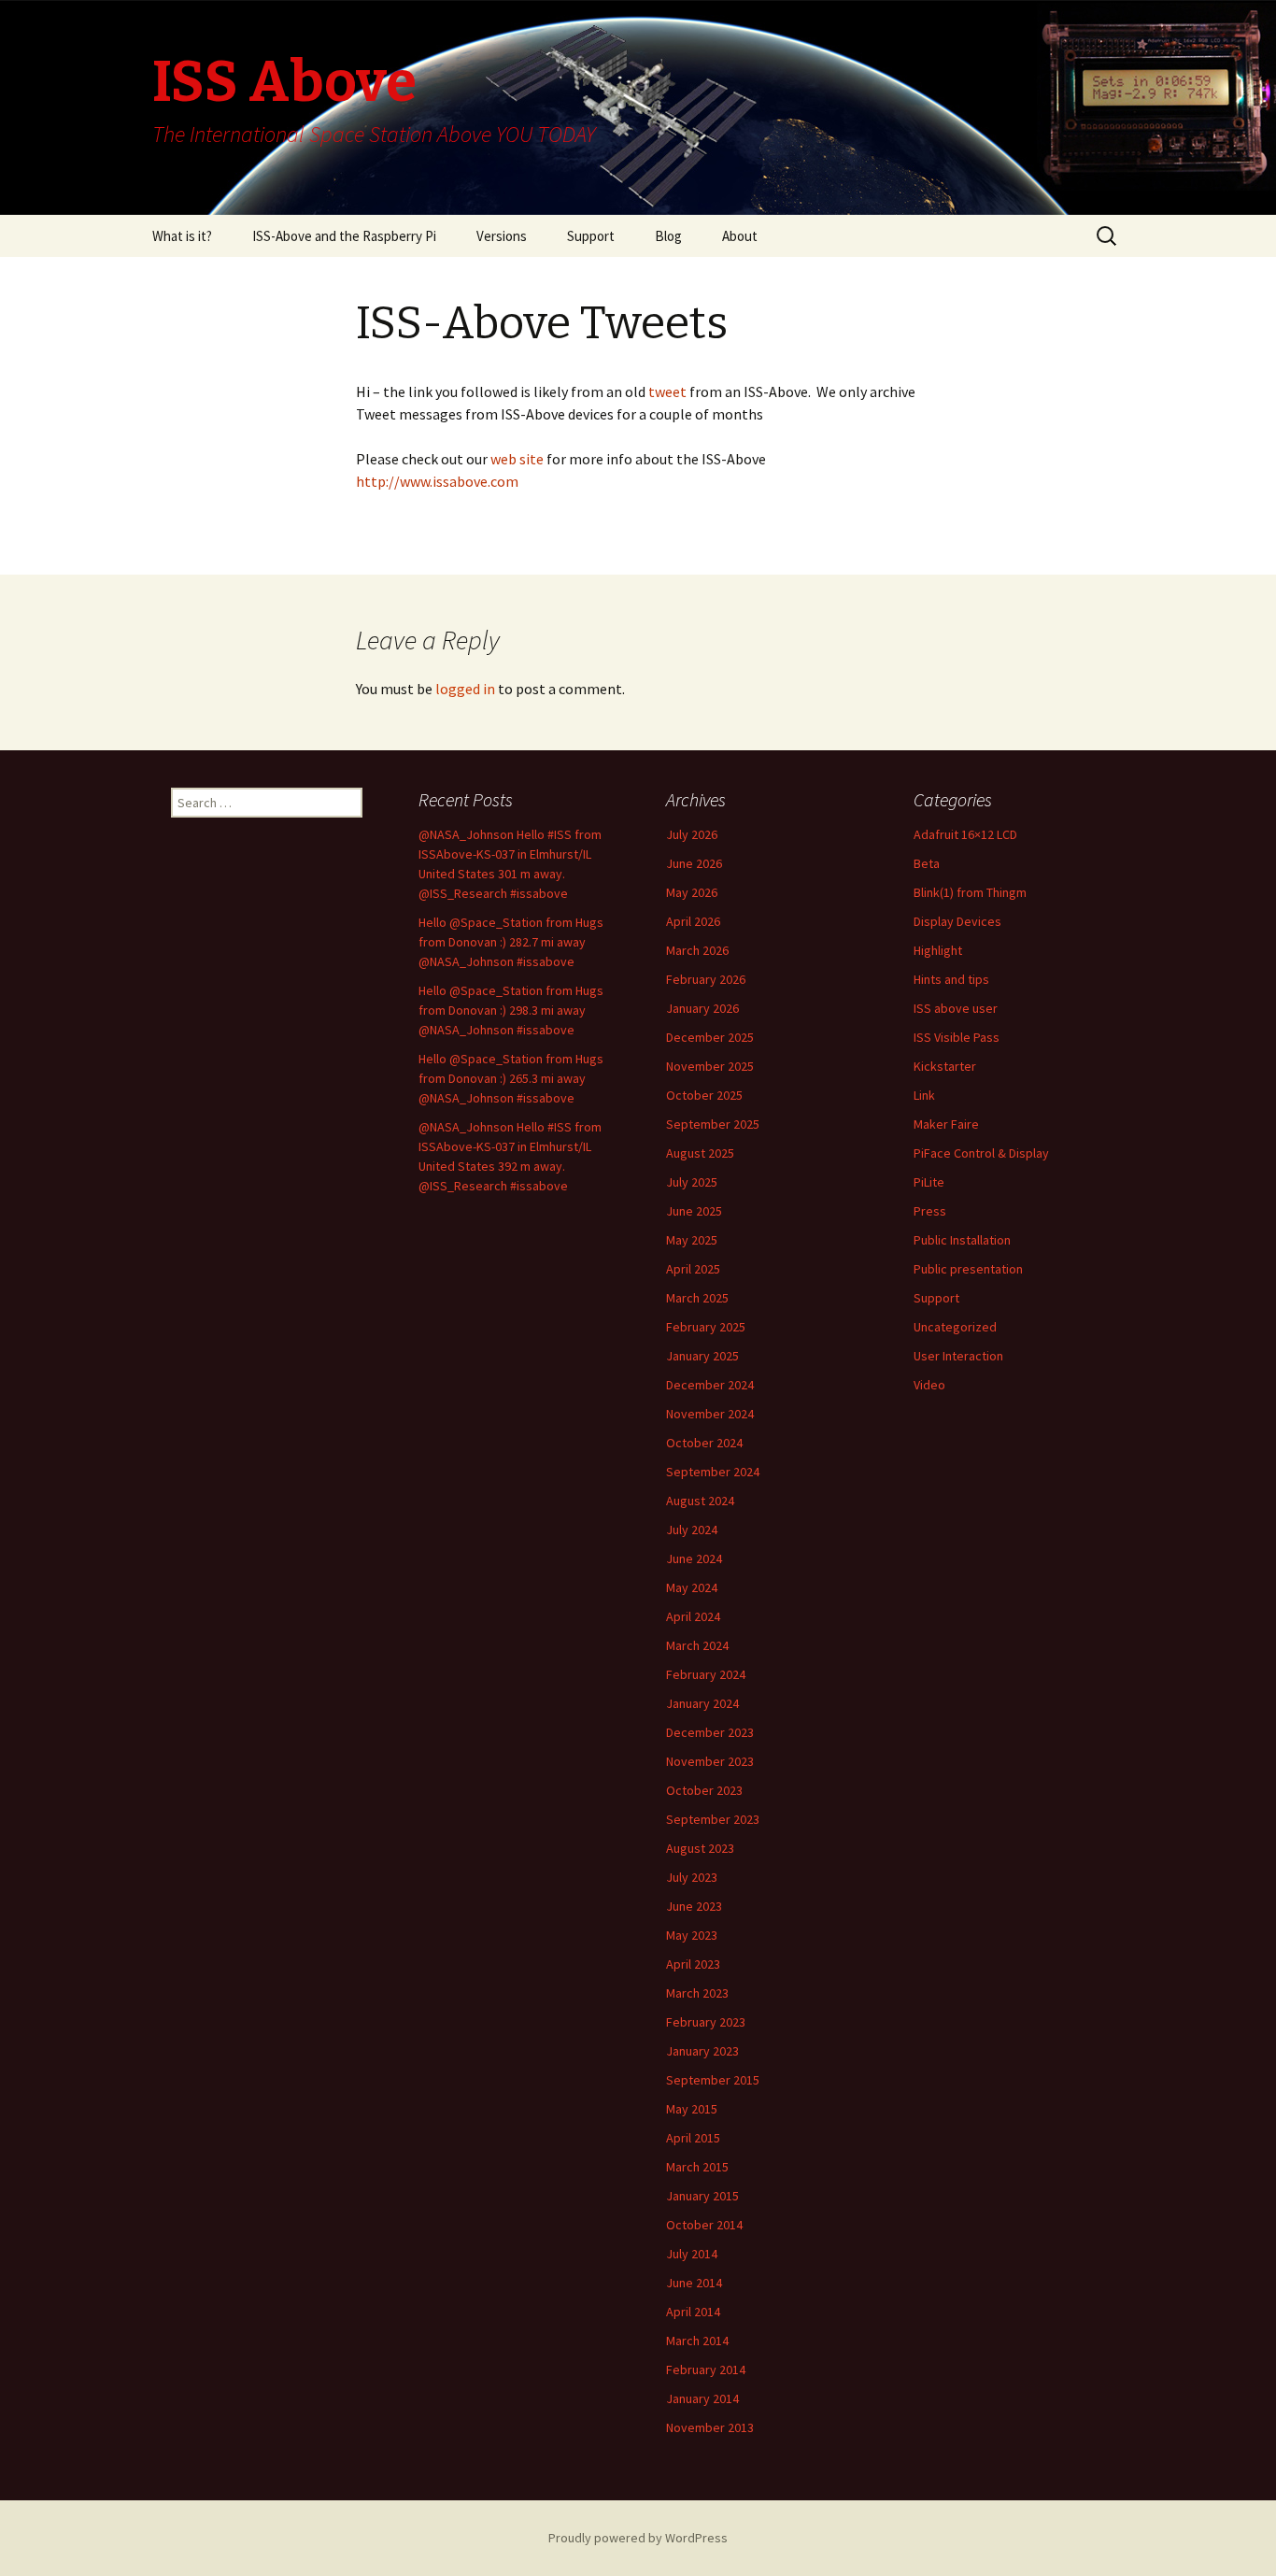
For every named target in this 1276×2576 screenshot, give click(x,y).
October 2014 (704, 2225)
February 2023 (706, 2022)
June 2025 (694, 1211)
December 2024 (710, 1385)
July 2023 (692, 1877)
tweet (666, 391)
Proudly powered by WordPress (638, 2538)
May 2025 (692, 1240)
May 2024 (692, 1587)
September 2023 (713, 1819)
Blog (668, 236)
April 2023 (693, 1964)
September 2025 (713, 1124)
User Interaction (958, 1356)
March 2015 (697, 2167)
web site (518, 459)
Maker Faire (946, 1124)
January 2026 (702, 1008)
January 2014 (702, 2398)
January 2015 (702, 2196)
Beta (927, 863)
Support (591, 236)
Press (930, 1211)
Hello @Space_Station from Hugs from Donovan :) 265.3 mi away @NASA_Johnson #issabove (511, 1078)
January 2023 (702, 2051)
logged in (465, 689)
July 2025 (692, 1182)
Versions (502, 236)
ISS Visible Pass (957, 1037)
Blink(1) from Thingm (970, 892)
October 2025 (704, 1095)
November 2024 (710, 1414)
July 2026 (692, 834)
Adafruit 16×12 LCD (965, 834)
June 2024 (694, 1558)
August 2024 (700, 1501)
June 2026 (694, 863)
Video (929, 1385)
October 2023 (704, 1790)
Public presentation (968, 1269)
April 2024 (693, 1616)
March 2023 (697, 1993)
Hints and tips (951, 979)
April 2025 (693, 1269)
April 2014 (693, 2312)
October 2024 (704, 1443)
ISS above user (956, 1008)
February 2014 (706, 2370)
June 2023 (694, 1906)
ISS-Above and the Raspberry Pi (344, 236)
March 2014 (697, 2341)
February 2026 (706, 979)
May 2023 (692, 1935)
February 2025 (706, 1327)
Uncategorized (955, 1327)
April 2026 (693, 921)
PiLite (929, 1182)
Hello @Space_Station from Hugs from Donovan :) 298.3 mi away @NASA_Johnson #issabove (511, 1010)
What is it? (182, 236)
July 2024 (692, 1530)
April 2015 (693, 2138)
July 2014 (692, 2254)
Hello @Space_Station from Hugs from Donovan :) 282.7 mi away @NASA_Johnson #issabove (511, 942)
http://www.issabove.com (437, 481)
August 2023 (700, 1848)
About (740, 236)
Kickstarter (945, 1066)
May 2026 (692, 892)
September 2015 (713, 2080)
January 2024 (702, 1703)
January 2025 (702, 1356)
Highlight (938, 950)
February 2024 (706, 1674)
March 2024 (697, 1645)
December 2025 (710, 1037)
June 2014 (694, 2283)
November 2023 (710, 1761)
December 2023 (710, 1732)
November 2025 (710, 1066)
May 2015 (692, 2109)
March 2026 (697, 950)
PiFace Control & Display (981, 1153)
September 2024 (713, 1472)
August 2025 (700, 1153)
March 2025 (697, 1298)
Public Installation (962, 1240)
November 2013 (710, 2427)
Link (924, 1095)
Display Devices (957, 921)
